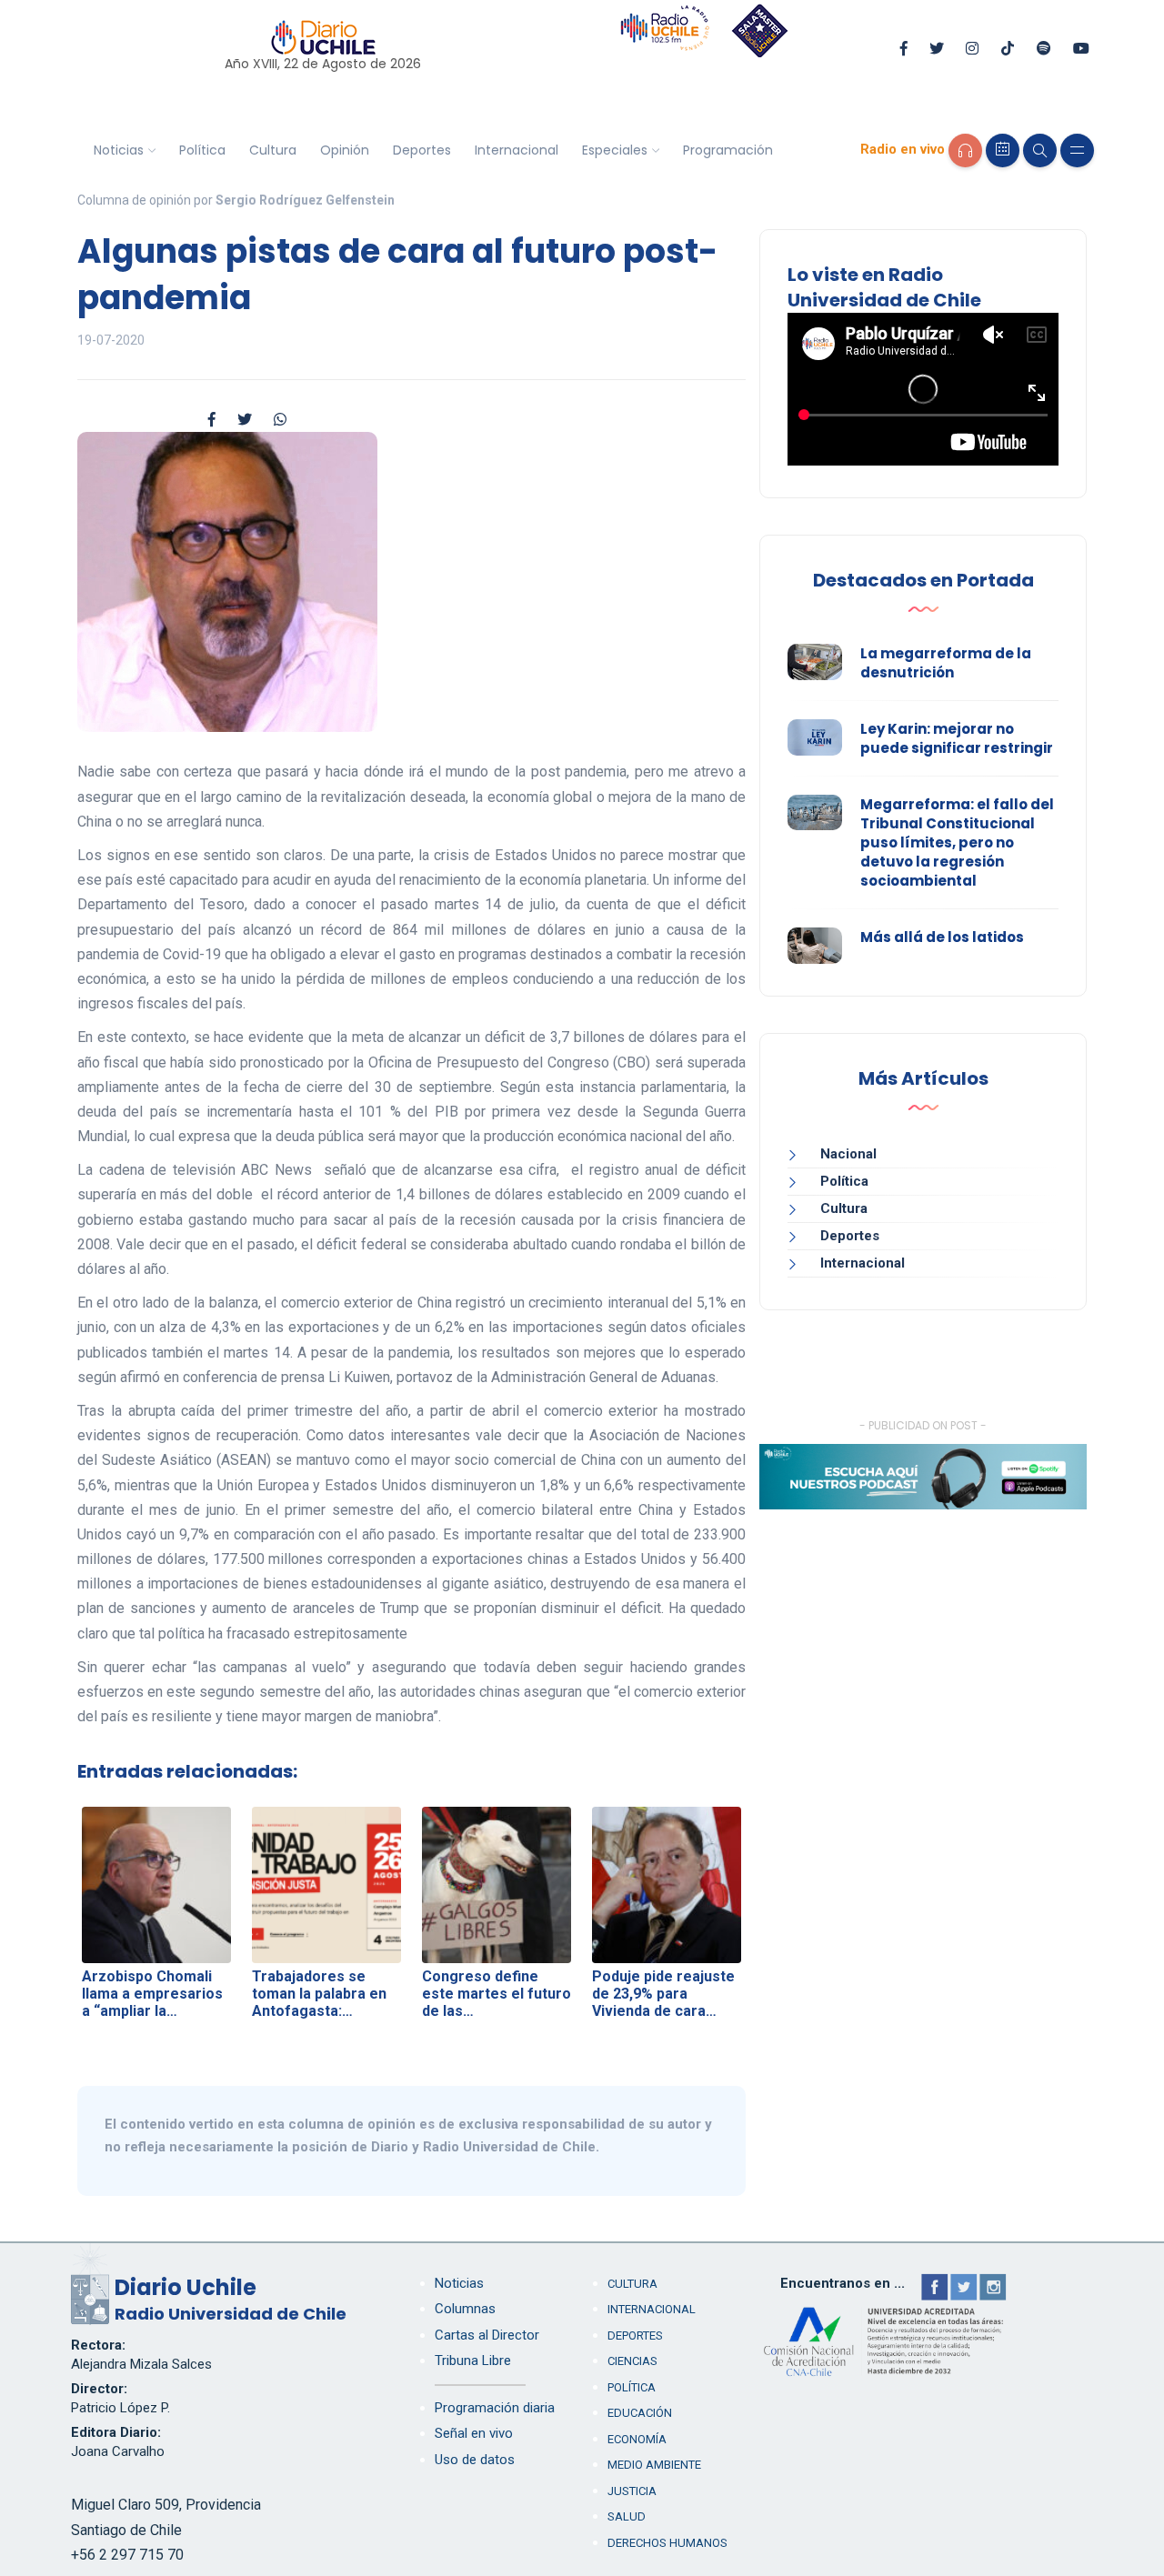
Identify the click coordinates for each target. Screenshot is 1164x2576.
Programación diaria (495, 2408)
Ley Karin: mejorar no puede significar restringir (957, 738)
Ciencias (632, 2361)
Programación (728, 150)
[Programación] (1003, 150)
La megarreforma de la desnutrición (946, 663)
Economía (637, 2439)
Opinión (345, 150)
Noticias (119, 150)
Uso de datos (475, 2460)
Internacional (517, 150)
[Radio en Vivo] (965, 150)
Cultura (273, 150)
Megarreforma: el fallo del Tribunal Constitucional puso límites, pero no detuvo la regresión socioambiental (957, 842)
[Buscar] (1040, 150)
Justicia (632, 2491)
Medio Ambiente (654, 2465)
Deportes (422, 150)
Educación (640, 2413)
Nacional (848, 1154)
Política (202, 150)
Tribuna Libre (473, 2360)
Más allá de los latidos (942, 937)
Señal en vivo (474, 2433)
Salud (627, 2516)
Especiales (615, 150)
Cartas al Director (487, 2335)
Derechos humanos (667, 2543)
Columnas (465, 2309)
